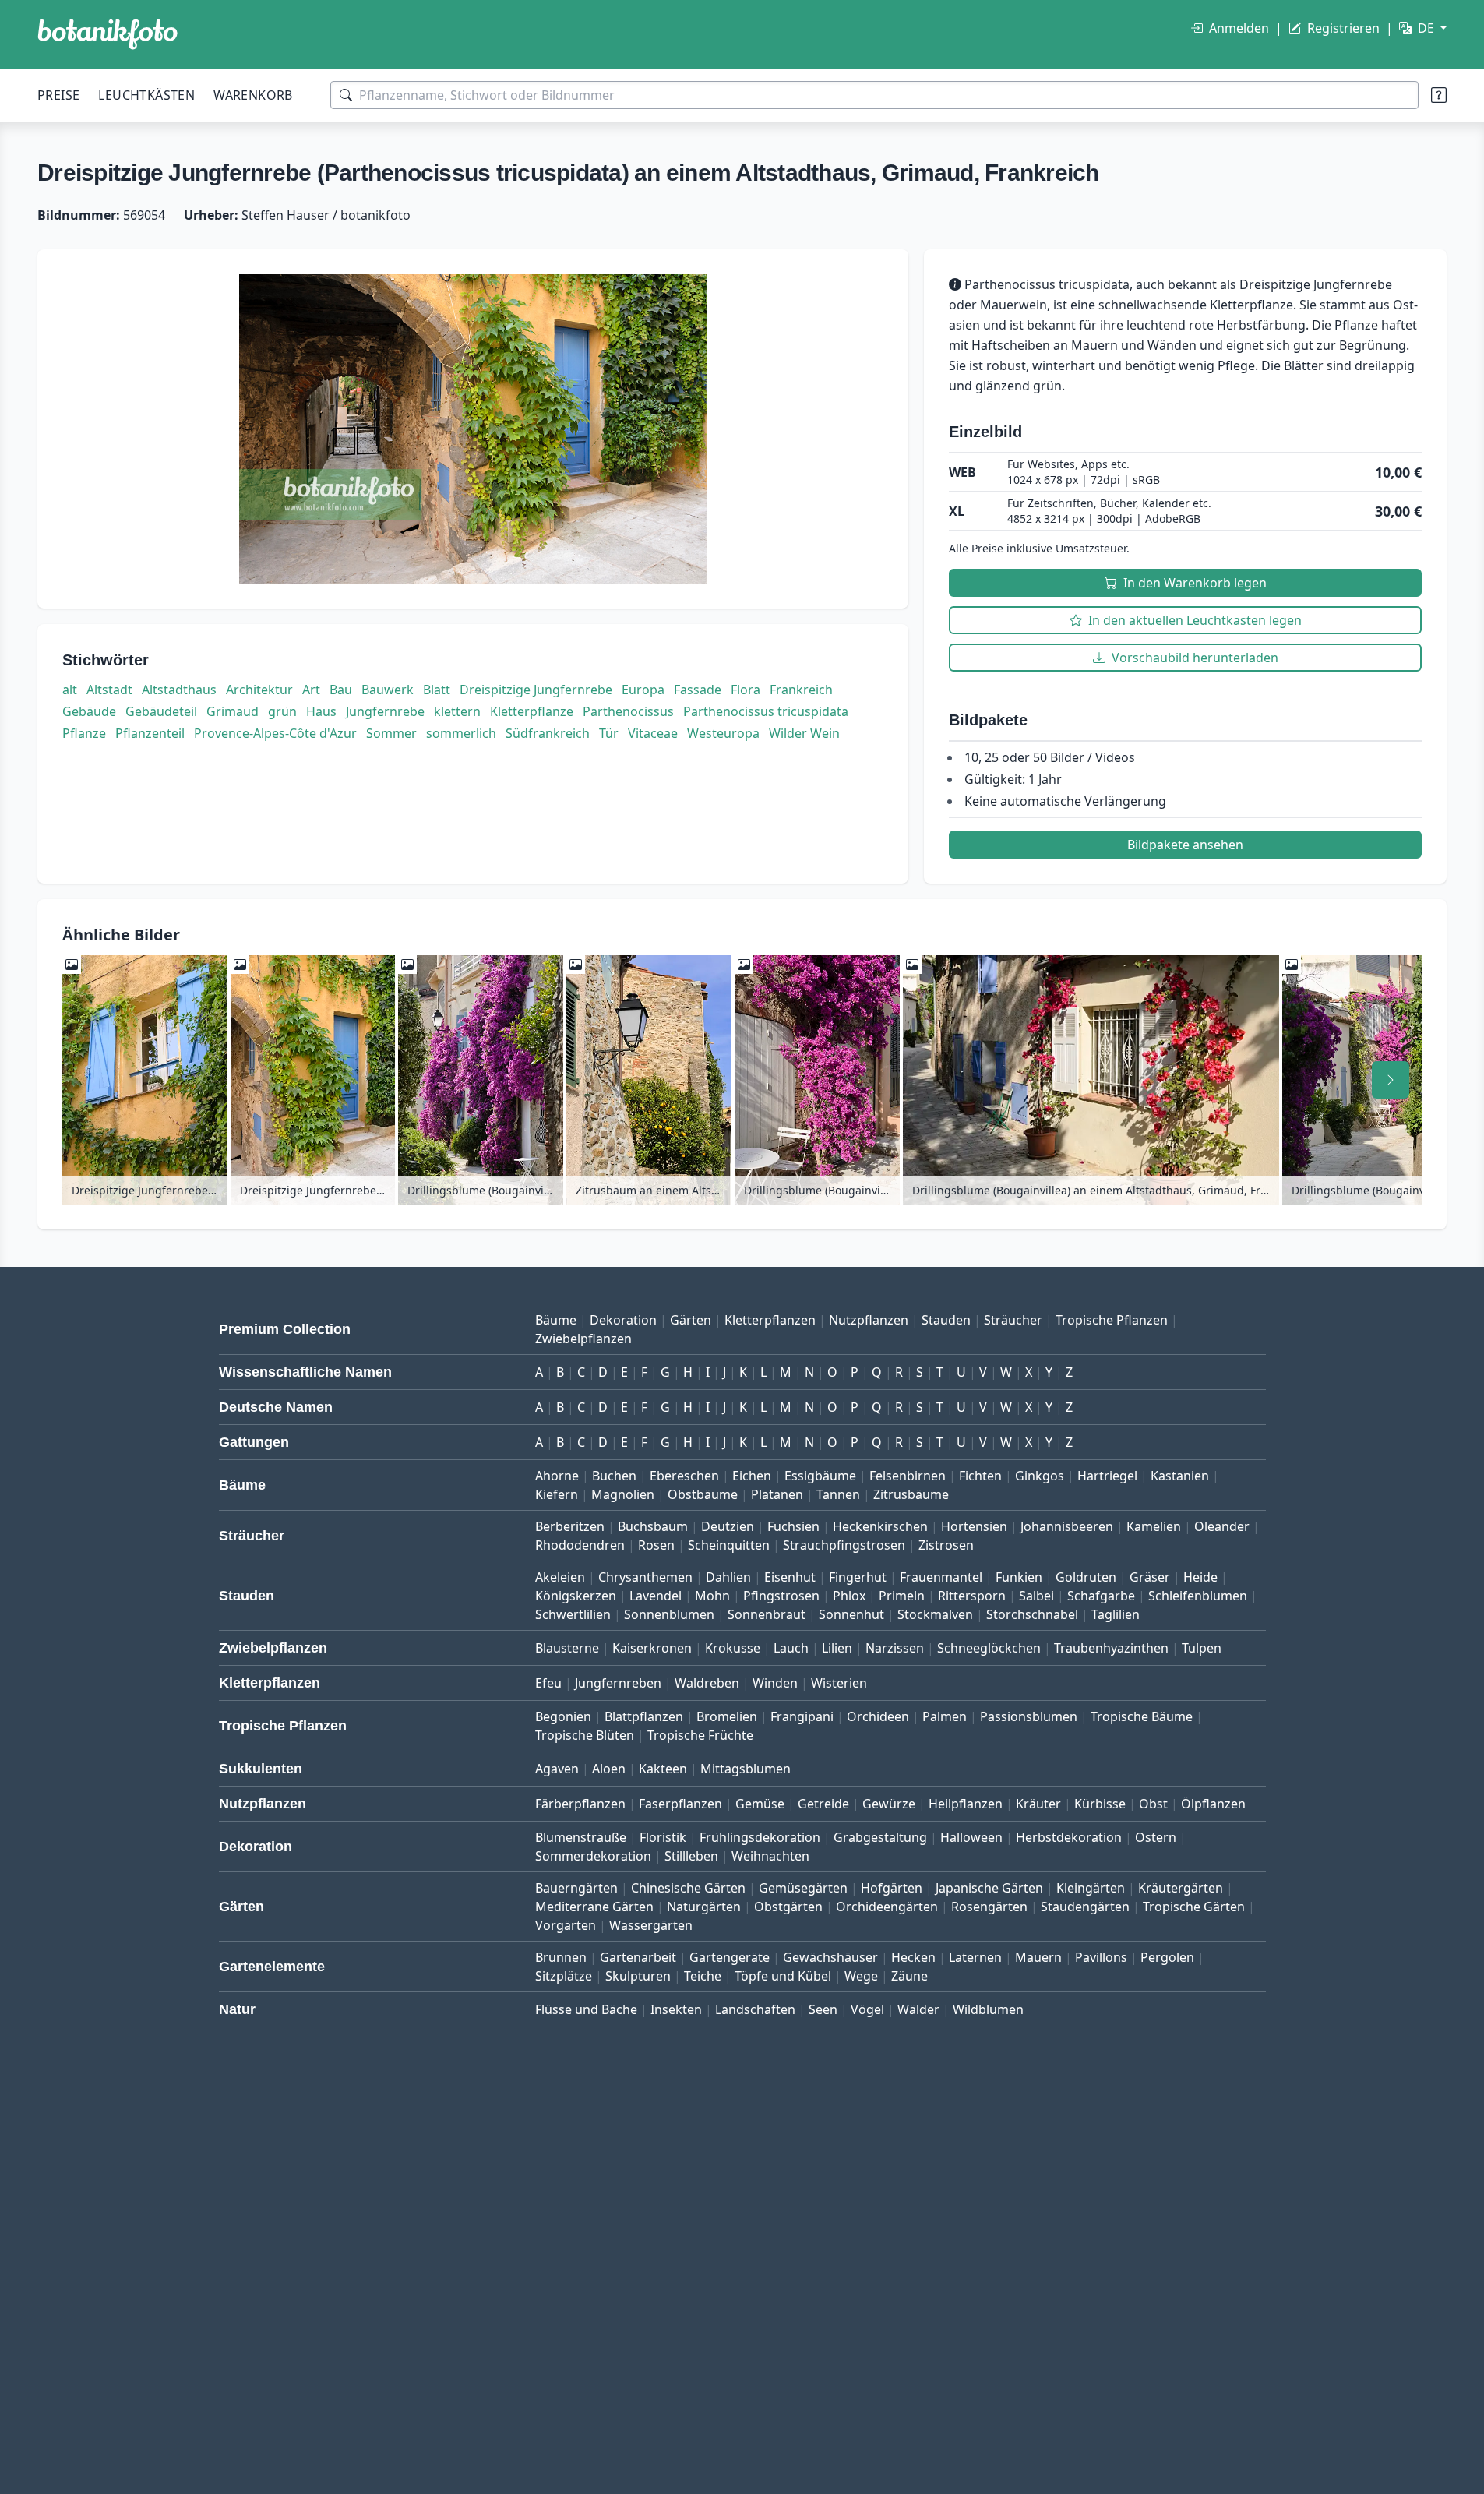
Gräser (1150, 1577)
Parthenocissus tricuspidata (766, 711)
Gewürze (889, 1804)
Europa (643, 690)
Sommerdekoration (593, 1856)
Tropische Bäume (1142, 1716)
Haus (321, 711)
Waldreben (707, 1683)
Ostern (1156, 1837)
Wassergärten (651, 1925)
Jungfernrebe (385, 711)
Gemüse (760, 1804)
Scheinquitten (729, 1545)
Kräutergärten (1181, 1888)
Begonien (563, 1716)
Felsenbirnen (908, 1476)
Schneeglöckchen (989, 1648)
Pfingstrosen (781, 1596)
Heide (1200, 1577)
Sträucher (1013, 1320)
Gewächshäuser (830, 1957)
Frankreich (801, 690)
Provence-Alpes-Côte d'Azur (275, 733)
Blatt (437, 690)
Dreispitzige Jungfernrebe (536, 690)
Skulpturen (638, 1976)
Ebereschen (684, 1476)
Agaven (557, 1769)
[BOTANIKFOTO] (108, 34)
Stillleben (691, 1856)
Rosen (656, 1545)
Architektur (259, 690)
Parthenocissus (628, 711)
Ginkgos (1040, 1476)
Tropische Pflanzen (1112, 1320)
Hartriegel (1107, 1476)
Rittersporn (972, 1596)
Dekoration (623, 1320)
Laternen (975, 1957)
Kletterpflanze (532, 711)
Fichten (980, 1476)
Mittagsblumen (746, 1769)
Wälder (918, 2009)
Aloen (609, 1769)
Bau (341, 690)
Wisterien (839, 1683)
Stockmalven (935, 1614)
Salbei (1036, 1596)
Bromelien (727, 1716)
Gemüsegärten (803, 1888)
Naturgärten (704, 1907)
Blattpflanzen (644, 1716)
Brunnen (561, 1957)
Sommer (391, 733)
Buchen (614, 1476)
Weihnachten (770, 1856)
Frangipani (802, 1716)
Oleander (1222, 1526)
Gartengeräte (730, 1957)
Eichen (752, 1476)
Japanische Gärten (989, 1888)
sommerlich (461, 733)
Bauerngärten (576, 1888)
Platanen (777, 1494)
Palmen (945, 1716)
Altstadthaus (179, 690)
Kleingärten (1091, 1888)
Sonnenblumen (669, 1614)
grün (282, 711)
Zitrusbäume (911, 1494)
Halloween (971, 1837)
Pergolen (1167, 1957)
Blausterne (567, 1648)
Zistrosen (946, 1545)
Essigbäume (820, 1476)
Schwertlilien (573, 1614)
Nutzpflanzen (869, 1320)
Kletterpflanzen (770, 1320)
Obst (1153, 1804)
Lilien (837, 1648)
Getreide (823, 1804)
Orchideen (878, 1716)
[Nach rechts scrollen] (1391, 1080)
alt (70, 690)
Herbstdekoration (1069, 1837)
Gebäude (89, 711)
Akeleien (560, 1577)
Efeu (548, 1683)
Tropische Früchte (700, 1735)
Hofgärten (892, 1888)
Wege (861, 1976)
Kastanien (1180, 1476)
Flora (746, 690)
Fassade (698, 690)
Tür (609, 733)
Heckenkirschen (880, 1526)
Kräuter (1038, 1804)
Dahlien (728, 1577)
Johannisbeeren (1067, 1526)
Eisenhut (790, 1577)
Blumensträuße (581, 1837)
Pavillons (1101, 1957)
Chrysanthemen (645, 1577)
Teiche (703, 1976)
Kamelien (1154, 1526)
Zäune (909, 1976)
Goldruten (1086, 1577)
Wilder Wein (804, 733)
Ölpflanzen (1213, 1804)
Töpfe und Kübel (783, 1976)
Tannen (838, 1494)
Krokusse (733, 1648)
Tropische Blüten (585, 1735)
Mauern (1038, 1957)
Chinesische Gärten (688, 1888)
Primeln (902, 1596)
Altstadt (109, 690)
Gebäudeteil (161, 711)
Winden (775, 1683)
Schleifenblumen (1198, 1596)
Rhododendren (580, 1545)
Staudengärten (1085, 1907)
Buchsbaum (653, 1526)
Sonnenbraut (767, 1614)
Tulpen (1202, 1648)
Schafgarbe (1101, 1596)
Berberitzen (570, 1526)
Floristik (663, 1837)
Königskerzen (576, 1596)
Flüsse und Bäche (586, 2009)
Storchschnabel (1032, 1614)
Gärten (691, 1320)
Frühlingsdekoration (760, 1837)
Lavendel (656, 1596)
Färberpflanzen (580, 1804)
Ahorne (557, 1476)
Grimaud (233, 711)
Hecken (913, 1957)
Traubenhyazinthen (1111, 1648)
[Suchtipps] (1439, 95)
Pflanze (84, 733)
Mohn (712, 1596)
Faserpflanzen (680, 1804)
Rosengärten (989, 1907)
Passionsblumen (1029, 1716)
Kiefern (557, 1494)
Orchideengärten (887, 1907)
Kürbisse (1100, 1804)
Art (311, 690)
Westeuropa (723, 733)
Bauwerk (388, 690)
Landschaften (755, 2009)
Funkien (1019, 1577)
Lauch (791, 1648)
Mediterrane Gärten (594, 1907)
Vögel (867, 2009)
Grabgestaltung (880, 1837)
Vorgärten (566, 1925)
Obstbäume (703, 1494)
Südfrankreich (548, 733)
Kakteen (663, 1769)
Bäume (556, 1320)
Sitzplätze (564, 1976)
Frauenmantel (941, 1577)
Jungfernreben (618, 1683)
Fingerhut (858, 1577)
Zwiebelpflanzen (583, 1339)
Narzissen (895, 1648)
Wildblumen (988, 2009)
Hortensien (974, 1526)
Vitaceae (653, 733)
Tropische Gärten (1194, 1907)
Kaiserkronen (652, 1648)
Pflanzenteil (150, 733)
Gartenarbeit (638, 1957)
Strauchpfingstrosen (844, 1545)
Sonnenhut (851, 1614)
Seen (823, 2009)
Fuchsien (793, 1526)
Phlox (849, 1596)
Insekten (676, 2009)
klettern (457, 711)
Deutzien (728, 1526)
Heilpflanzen (966, 1804)
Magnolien (623, 1494)
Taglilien (1116, 1614)
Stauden (946, 1320)
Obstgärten (788, 1907)
